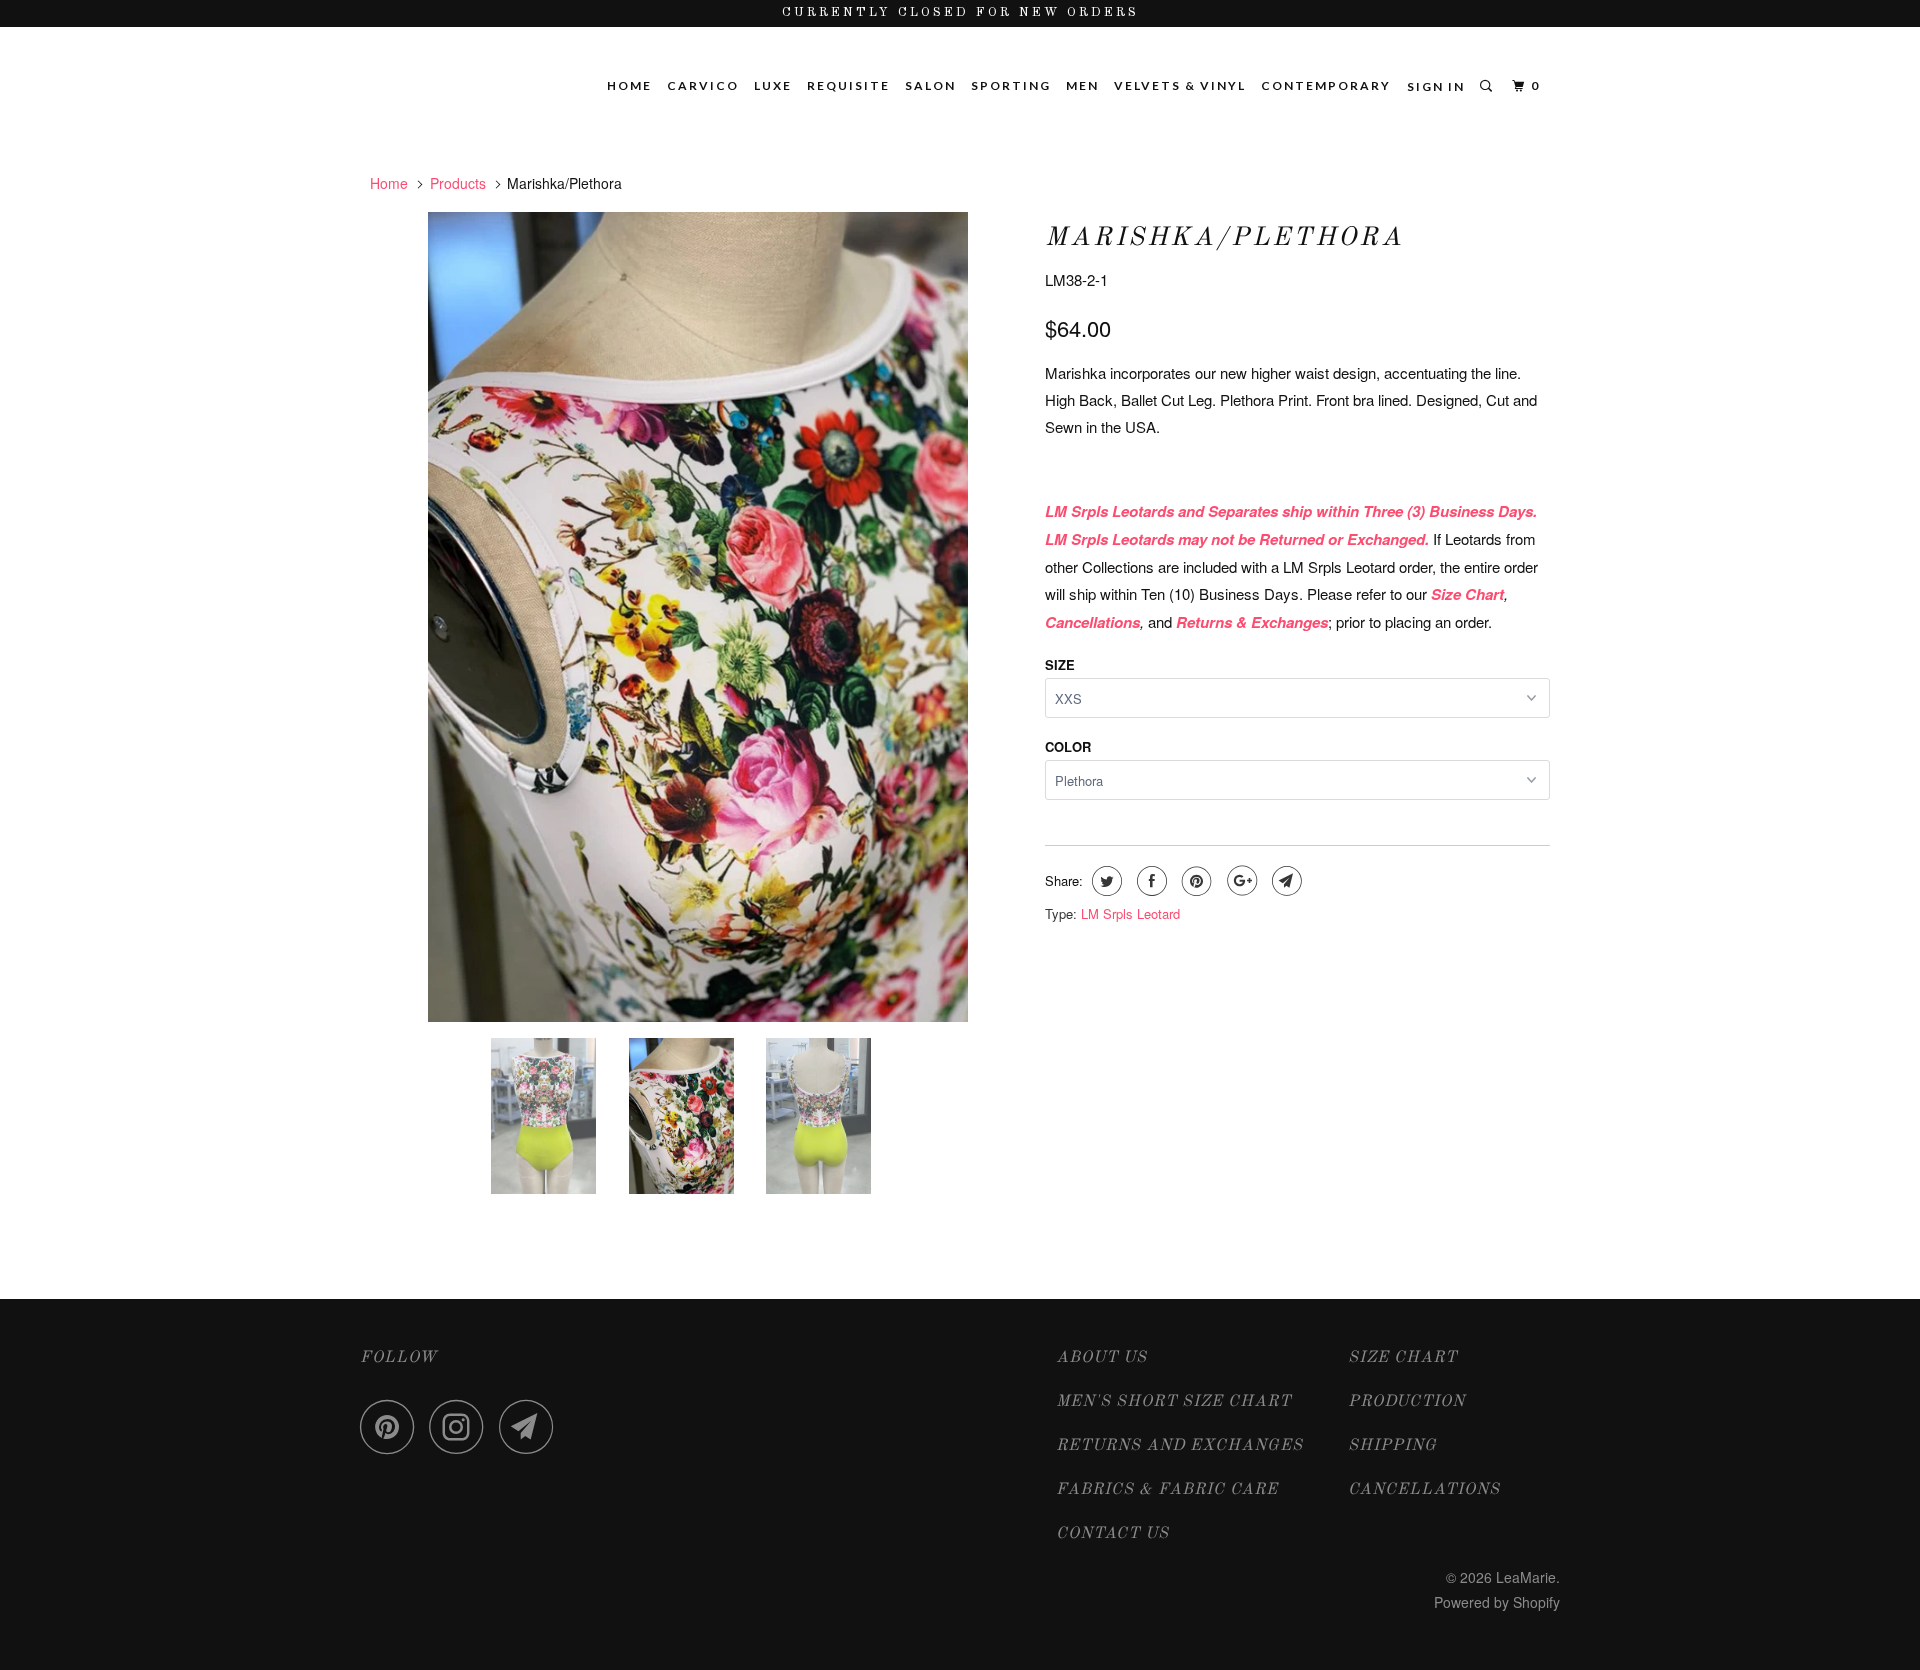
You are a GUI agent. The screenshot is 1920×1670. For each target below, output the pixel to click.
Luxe (773, 85)
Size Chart (1402, 1358)
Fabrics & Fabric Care (1167, 1490)
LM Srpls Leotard (1130, 913)
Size (1060, 664)
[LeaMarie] (472, 60)
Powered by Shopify (1497, 1602)
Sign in (1436, 86)
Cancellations (1424, 1490)
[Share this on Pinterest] (1194, 881)
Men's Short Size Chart (1173, 1402)
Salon (930, 85)
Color (1068, 746)
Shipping (1392, 1446)
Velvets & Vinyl (1180, 85)
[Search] (1488, 86)
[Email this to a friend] (1284, 881)
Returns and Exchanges (1179, 1446)
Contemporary (1326, 85)
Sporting (1011, 85)
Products (458, 183)
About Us (1101, 1358)
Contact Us (1112, 1534)
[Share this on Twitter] (1104, 881)
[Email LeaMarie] (532, 1426)
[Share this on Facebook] (1149, 881)
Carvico (703, 85)
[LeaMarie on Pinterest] (392, 1426)
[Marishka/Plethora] (697, 617)
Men (1082, 85)
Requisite (848, 85)
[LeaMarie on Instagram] (462, 1426)
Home (629, 85)
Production (1406, 1402)
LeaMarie (1526, 1577)
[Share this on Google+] (1239, 881)
